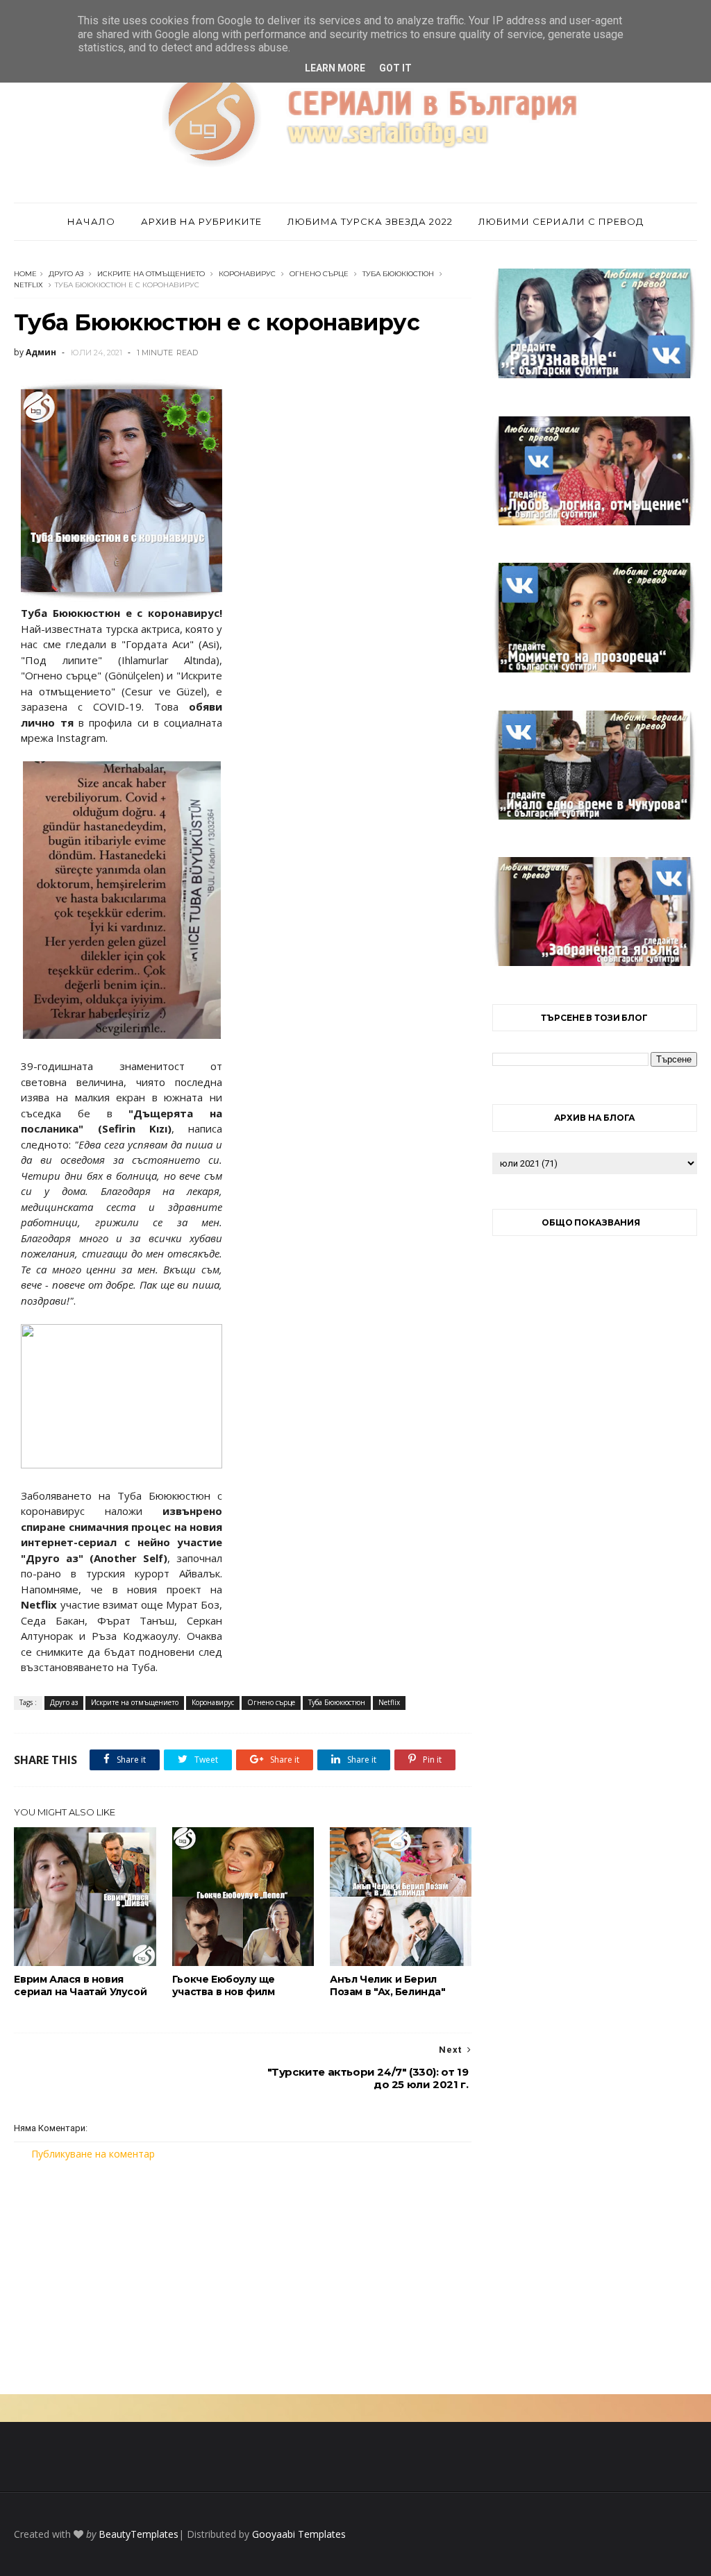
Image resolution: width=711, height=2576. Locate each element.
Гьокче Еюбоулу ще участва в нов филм (224, 1985)
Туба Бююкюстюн (398, 274)
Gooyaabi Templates (299, 2534)
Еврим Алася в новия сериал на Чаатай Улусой (80, 1985)
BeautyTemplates (139, 2534)
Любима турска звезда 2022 (370, 221)
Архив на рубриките (201, 221)
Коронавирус (247, 274)
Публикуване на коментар (93, 2154)
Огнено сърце (319, 274)
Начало (91, 221)
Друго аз (66, 274)
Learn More (335, 68)
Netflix (28, 285)
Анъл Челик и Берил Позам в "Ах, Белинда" (388, 1985)
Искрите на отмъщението (151, 274)
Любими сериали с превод (561, 221)
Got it (395, 68)
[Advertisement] (243, 2278)
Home (25, 274)
